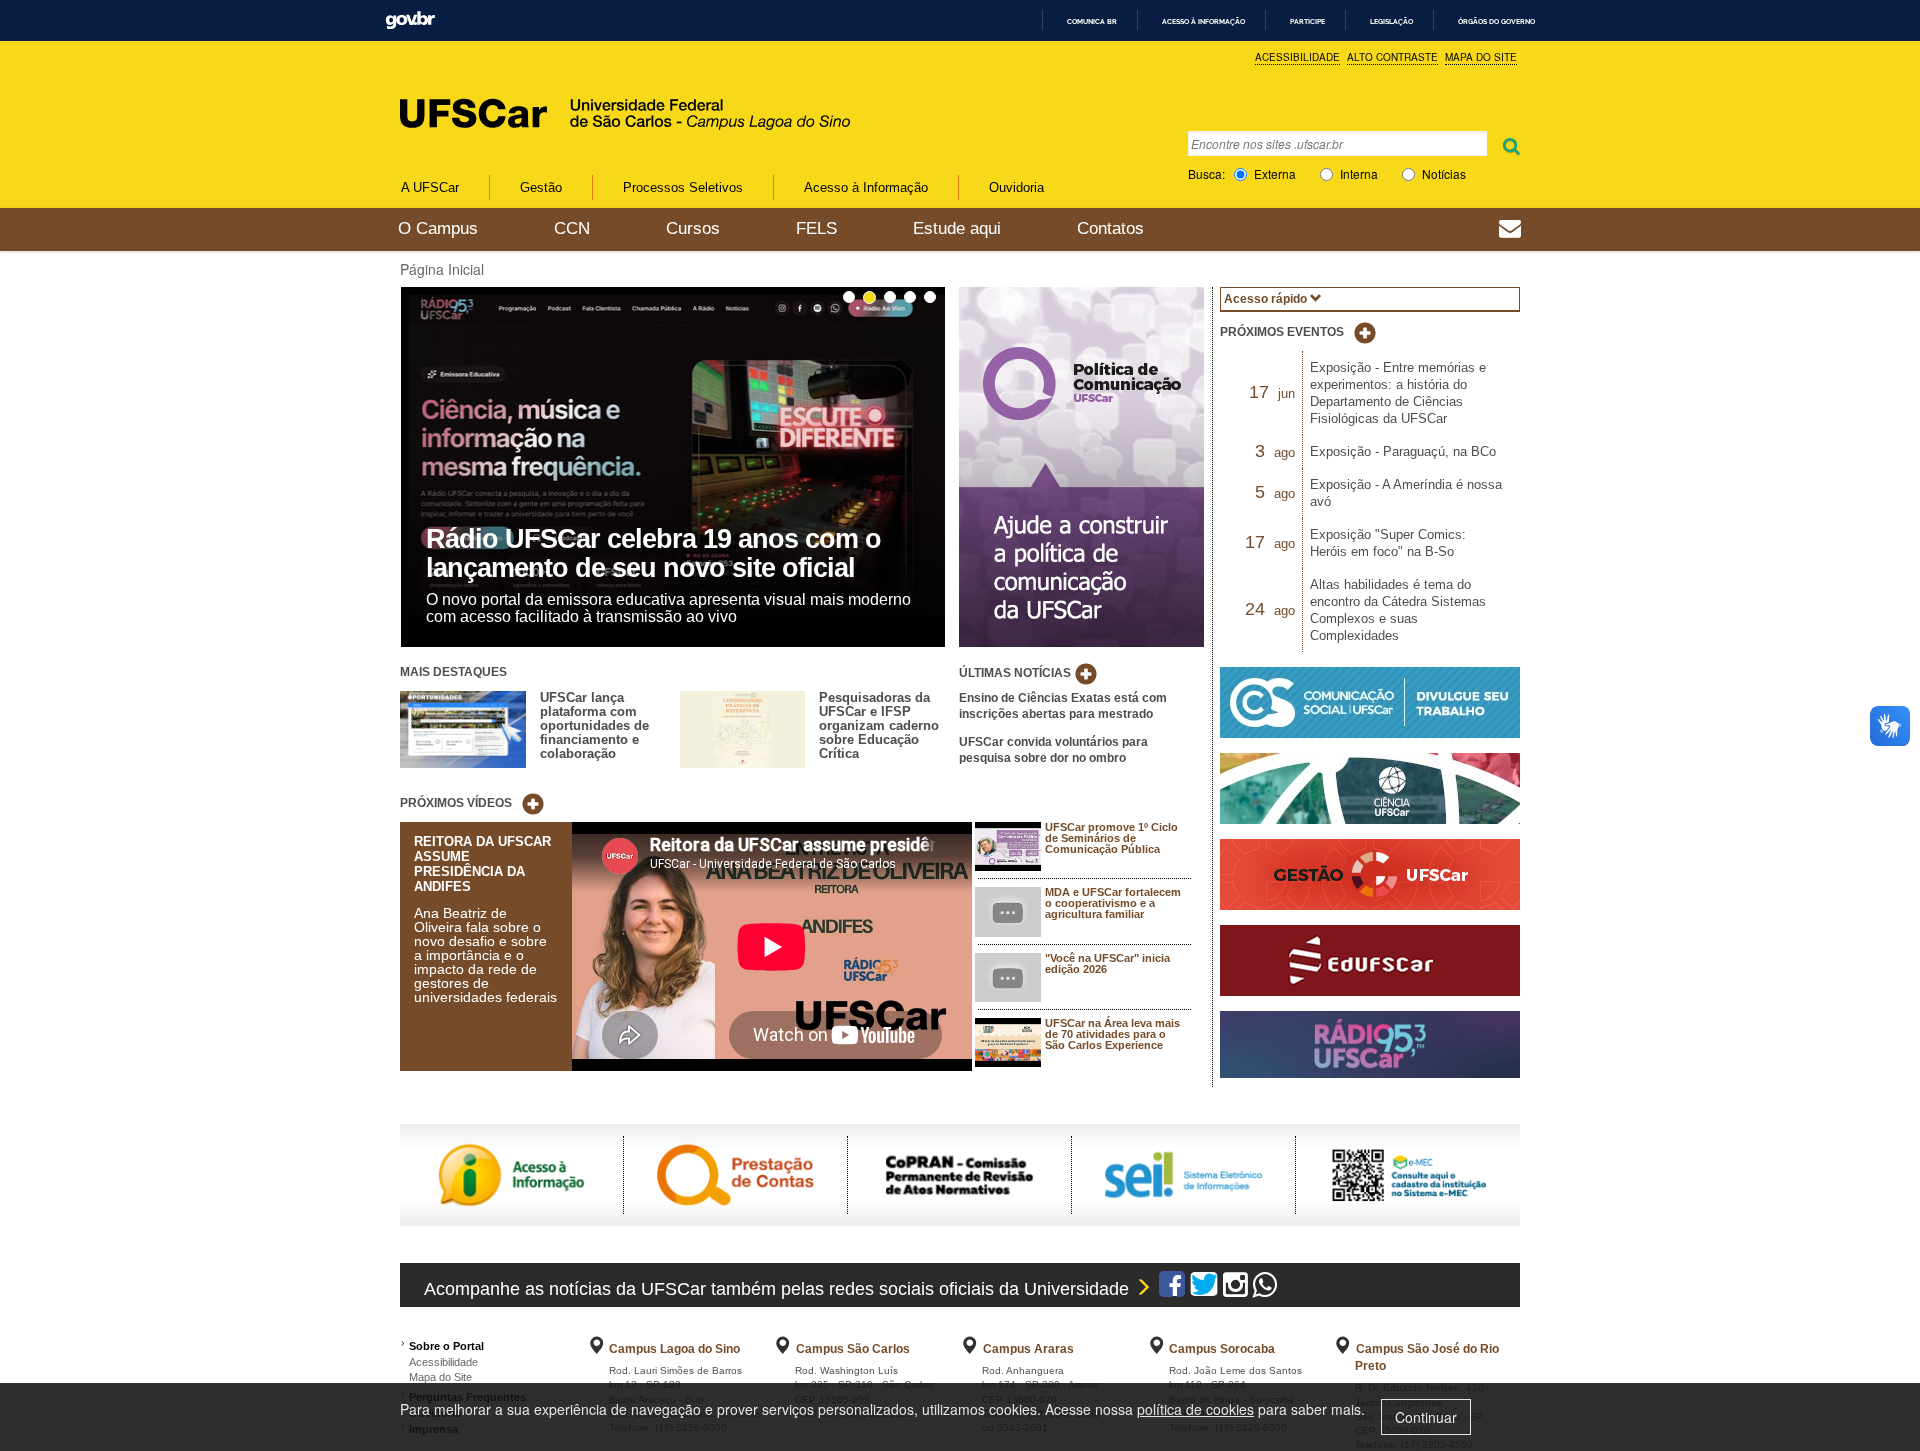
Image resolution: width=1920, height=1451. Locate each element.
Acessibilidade (1297, 57)
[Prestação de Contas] (735, 1173)
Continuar (1426, 1417)
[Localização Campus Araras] (970, 1349)
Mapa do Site (1481, 57)
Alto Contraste (1392, 57)
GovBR (410, 20)
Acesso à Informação (866, 187)
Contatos (1110, 228)
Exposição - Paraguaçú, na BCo (1403, 451)
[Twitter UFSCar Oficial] (1204, 1289)
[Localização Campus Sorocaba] (1157, 1349)
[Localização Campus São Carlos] (783, 1349)
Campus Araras (1028, 1349)
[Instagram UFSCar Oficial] (1235, 1289)
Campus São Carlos (853, 1349)
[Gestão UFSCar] (1370, 880)
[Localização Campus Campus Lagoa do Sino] (597, 1349)
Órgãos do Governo (1496, 21)
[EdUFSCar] (1370, 966)
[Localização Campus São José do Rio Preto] (1343, 1349)
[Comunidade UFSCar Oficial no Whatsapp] (1265, 1289)
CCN (572, 228)
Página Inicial (442, 269)
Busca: (1206, 173)
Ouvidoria (1016, 187)
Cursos (693, 228)
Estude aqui (957, 228)
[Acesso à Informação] (511, 1173)
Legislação (1391, 21)
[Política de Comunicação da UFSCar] (1081, 465)
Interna (1359, 173)
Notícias (1444, 173)
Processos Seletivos (683, 187)
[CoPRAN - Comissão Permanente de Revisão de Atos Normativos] (959, 1173)
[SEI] (1183, 1173)
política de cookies (1195, 1409)
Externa (1275, 173)
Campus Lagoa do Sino (674, 1349)
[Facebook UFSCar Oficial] (1172, 1289)
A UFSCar (430, 187)
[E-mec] (1408, 1173)
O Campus (438, 228)
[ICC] (1370, 794)
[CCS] (1370, 708)
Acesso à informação (1203, 21)
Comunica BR (1092, 21)
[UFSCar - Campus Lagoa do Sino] (563, 93)
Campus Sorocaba (1222, 1349)
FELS (816, 228)
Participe (1307, 21)
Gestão (541, 187)
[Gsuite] (1510, 231)
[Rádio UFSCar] (1370, 1050)
